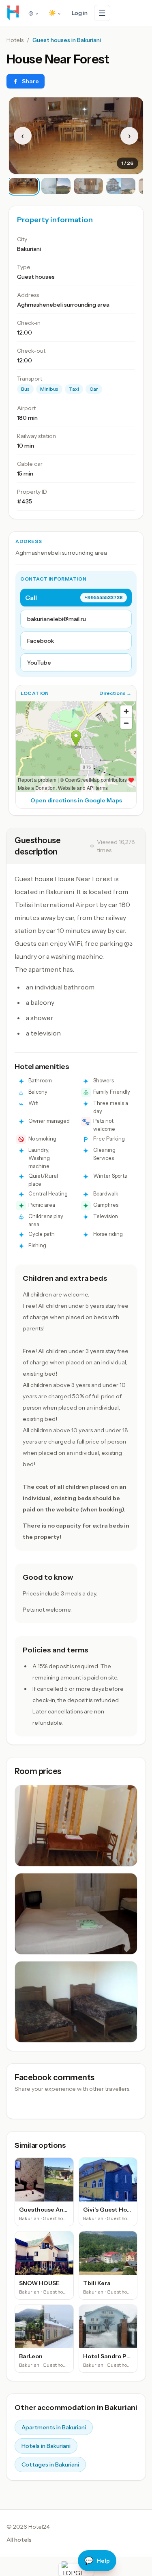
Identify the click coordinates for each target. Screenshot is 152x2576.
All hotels (19, 2540)
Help (97, 2561)
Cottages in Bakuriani (50, 2464)
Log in (80, 13)
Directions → (115, 693)
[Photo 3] (88, 186)
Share (30, 81)
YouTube (39, 663)
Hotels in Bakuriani (46, 2446)
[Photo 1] (24, 186)
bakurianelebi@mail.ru (57, 619)
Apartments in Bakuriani (54, 2427)
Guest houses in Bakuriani (67, 40)
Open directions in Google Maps (76, 800)
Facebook (41, 641)
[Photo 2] (56, 186)
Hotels (15, 40)
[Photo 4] (121, 186)
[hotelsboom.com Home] (13, 13)
